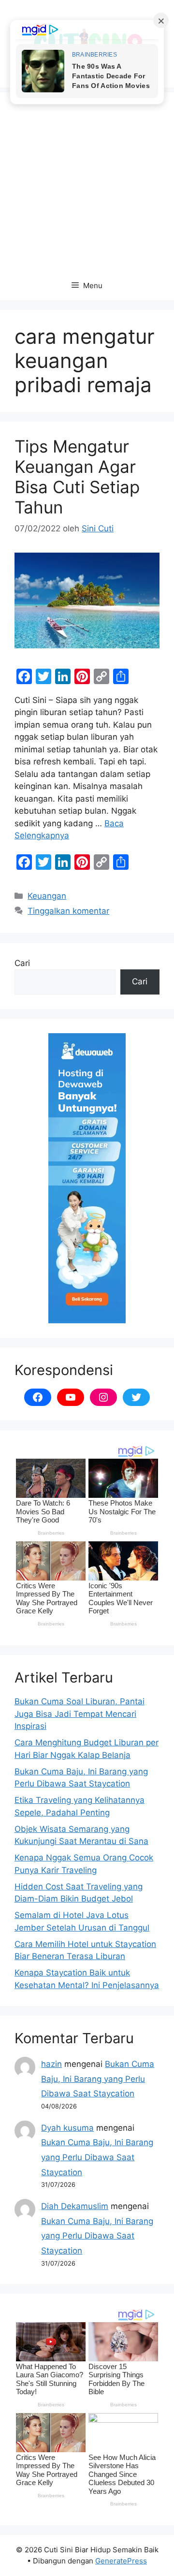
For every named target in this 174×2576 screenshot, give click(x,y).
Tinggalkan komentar (68, 911)
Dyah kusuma (67, 2128)
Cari (22, 963)
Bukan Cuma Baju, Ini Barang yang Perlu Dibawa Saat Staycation (98, 2079)
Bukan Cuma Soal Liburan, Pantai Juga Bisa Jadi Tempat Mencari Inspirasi (80, 1714)
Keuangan (47, 896)
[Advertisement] (87, 179)
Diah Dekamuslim (75, 2206)
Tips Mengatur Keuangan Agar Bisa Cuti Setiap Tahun (77, 477)
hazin (51, 2064)
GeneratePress (121, 2561)
